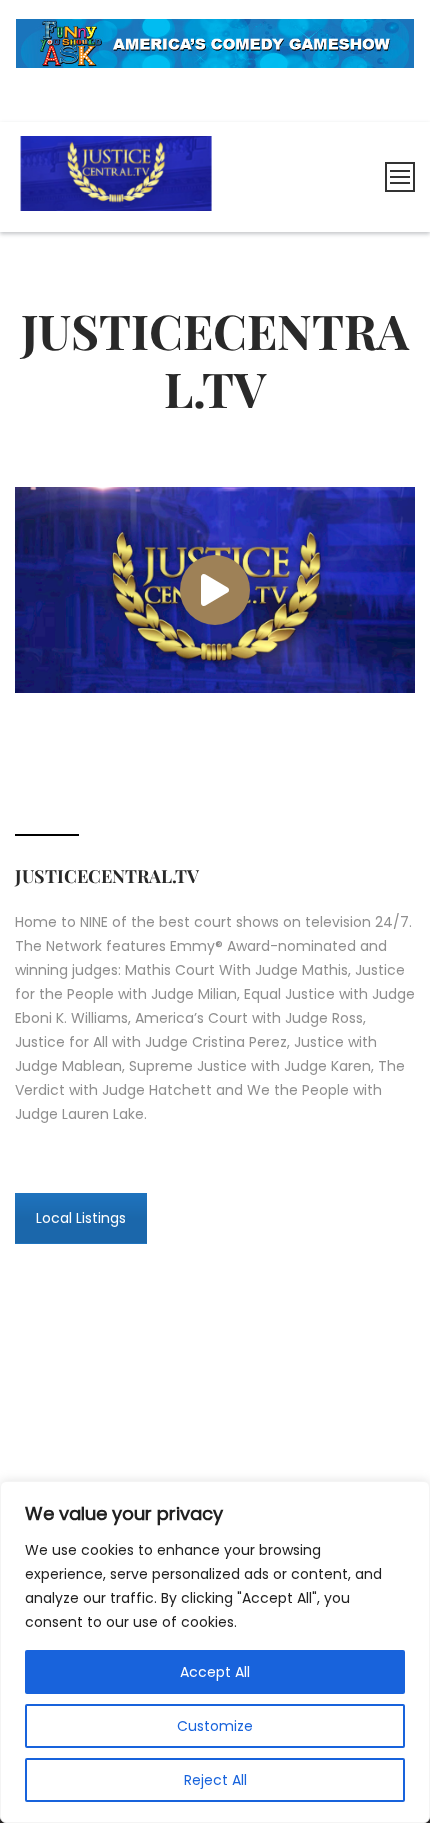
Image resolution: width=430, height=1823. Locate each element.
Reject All (215, 1780)
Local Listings (81, 1218)
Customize (215, 1726)
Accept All (215, 1672)
